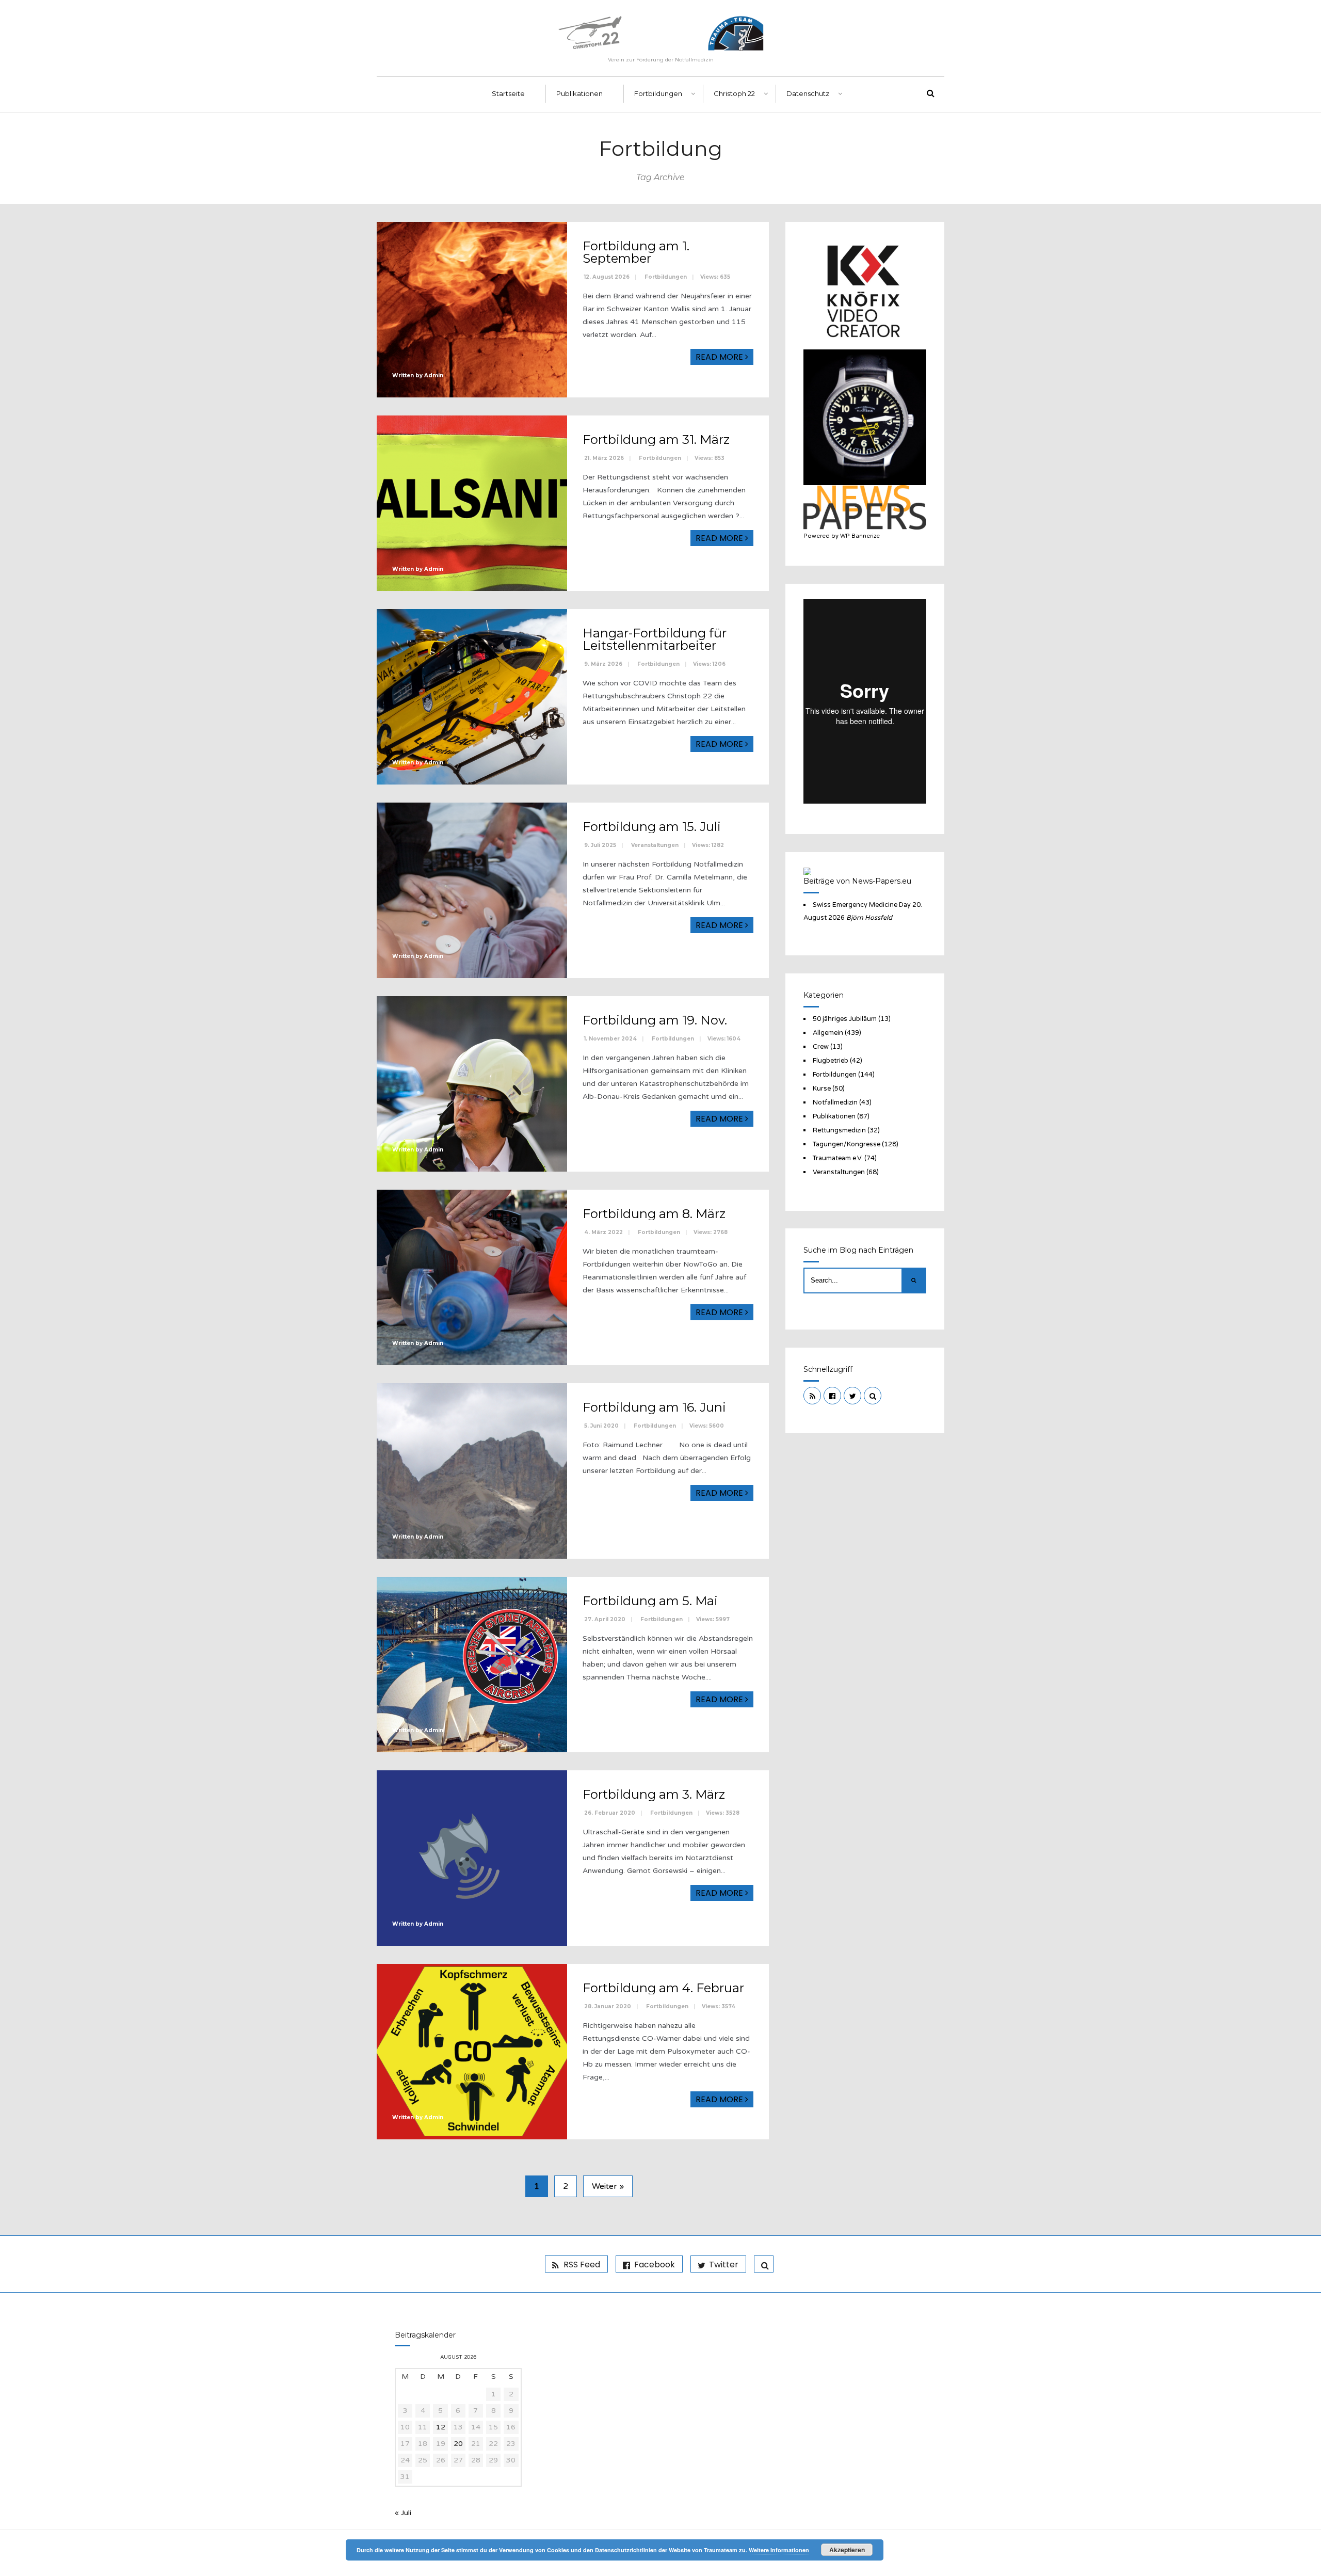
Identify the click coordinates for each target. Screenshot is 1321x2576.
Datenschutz (808, 93)
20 (458, 2444)
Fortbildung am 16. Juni (654, 1407)
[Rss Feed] (812, 1396)
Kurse (822, 1089)
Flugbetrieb (831, 1061)
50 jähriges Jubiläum (845, 1019)
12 (441, 2427)
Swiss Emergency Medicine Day (862, 905)
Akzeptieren (847, 2550)
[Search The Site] (873, 1396)
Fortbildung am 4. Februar (663, 1988)
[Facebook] (832, 1396)
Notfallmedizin (835, 1102)
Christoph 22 (734, 93)
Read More (720, 357)
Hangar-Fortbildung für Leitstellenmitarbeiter (655, 639)
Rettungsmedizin (839, 1130)
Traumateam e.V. (838, 1158)
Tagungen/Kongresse (847, 1144)
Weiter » (608, 2186)
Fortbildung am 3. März (654, 1794)
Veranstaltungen (655, 845)
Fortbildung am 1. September (636, 252)
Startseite (508, 93)
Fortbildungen (658, 93)
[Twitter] (852, 1396)
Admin (434, 375)
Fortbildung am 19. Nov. (655, 1020)
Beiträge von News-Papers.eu (857, 881)
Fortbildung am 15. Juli (652, 827)
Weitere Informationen (779, 2550)
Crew (821, 1047)
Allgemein (828, 1033)
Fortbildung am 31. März (656, 439)
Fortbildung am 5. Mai (650, 1601)
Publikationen (579, 93)
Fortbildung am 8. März (654, 1214)
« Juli (403, 2513)
